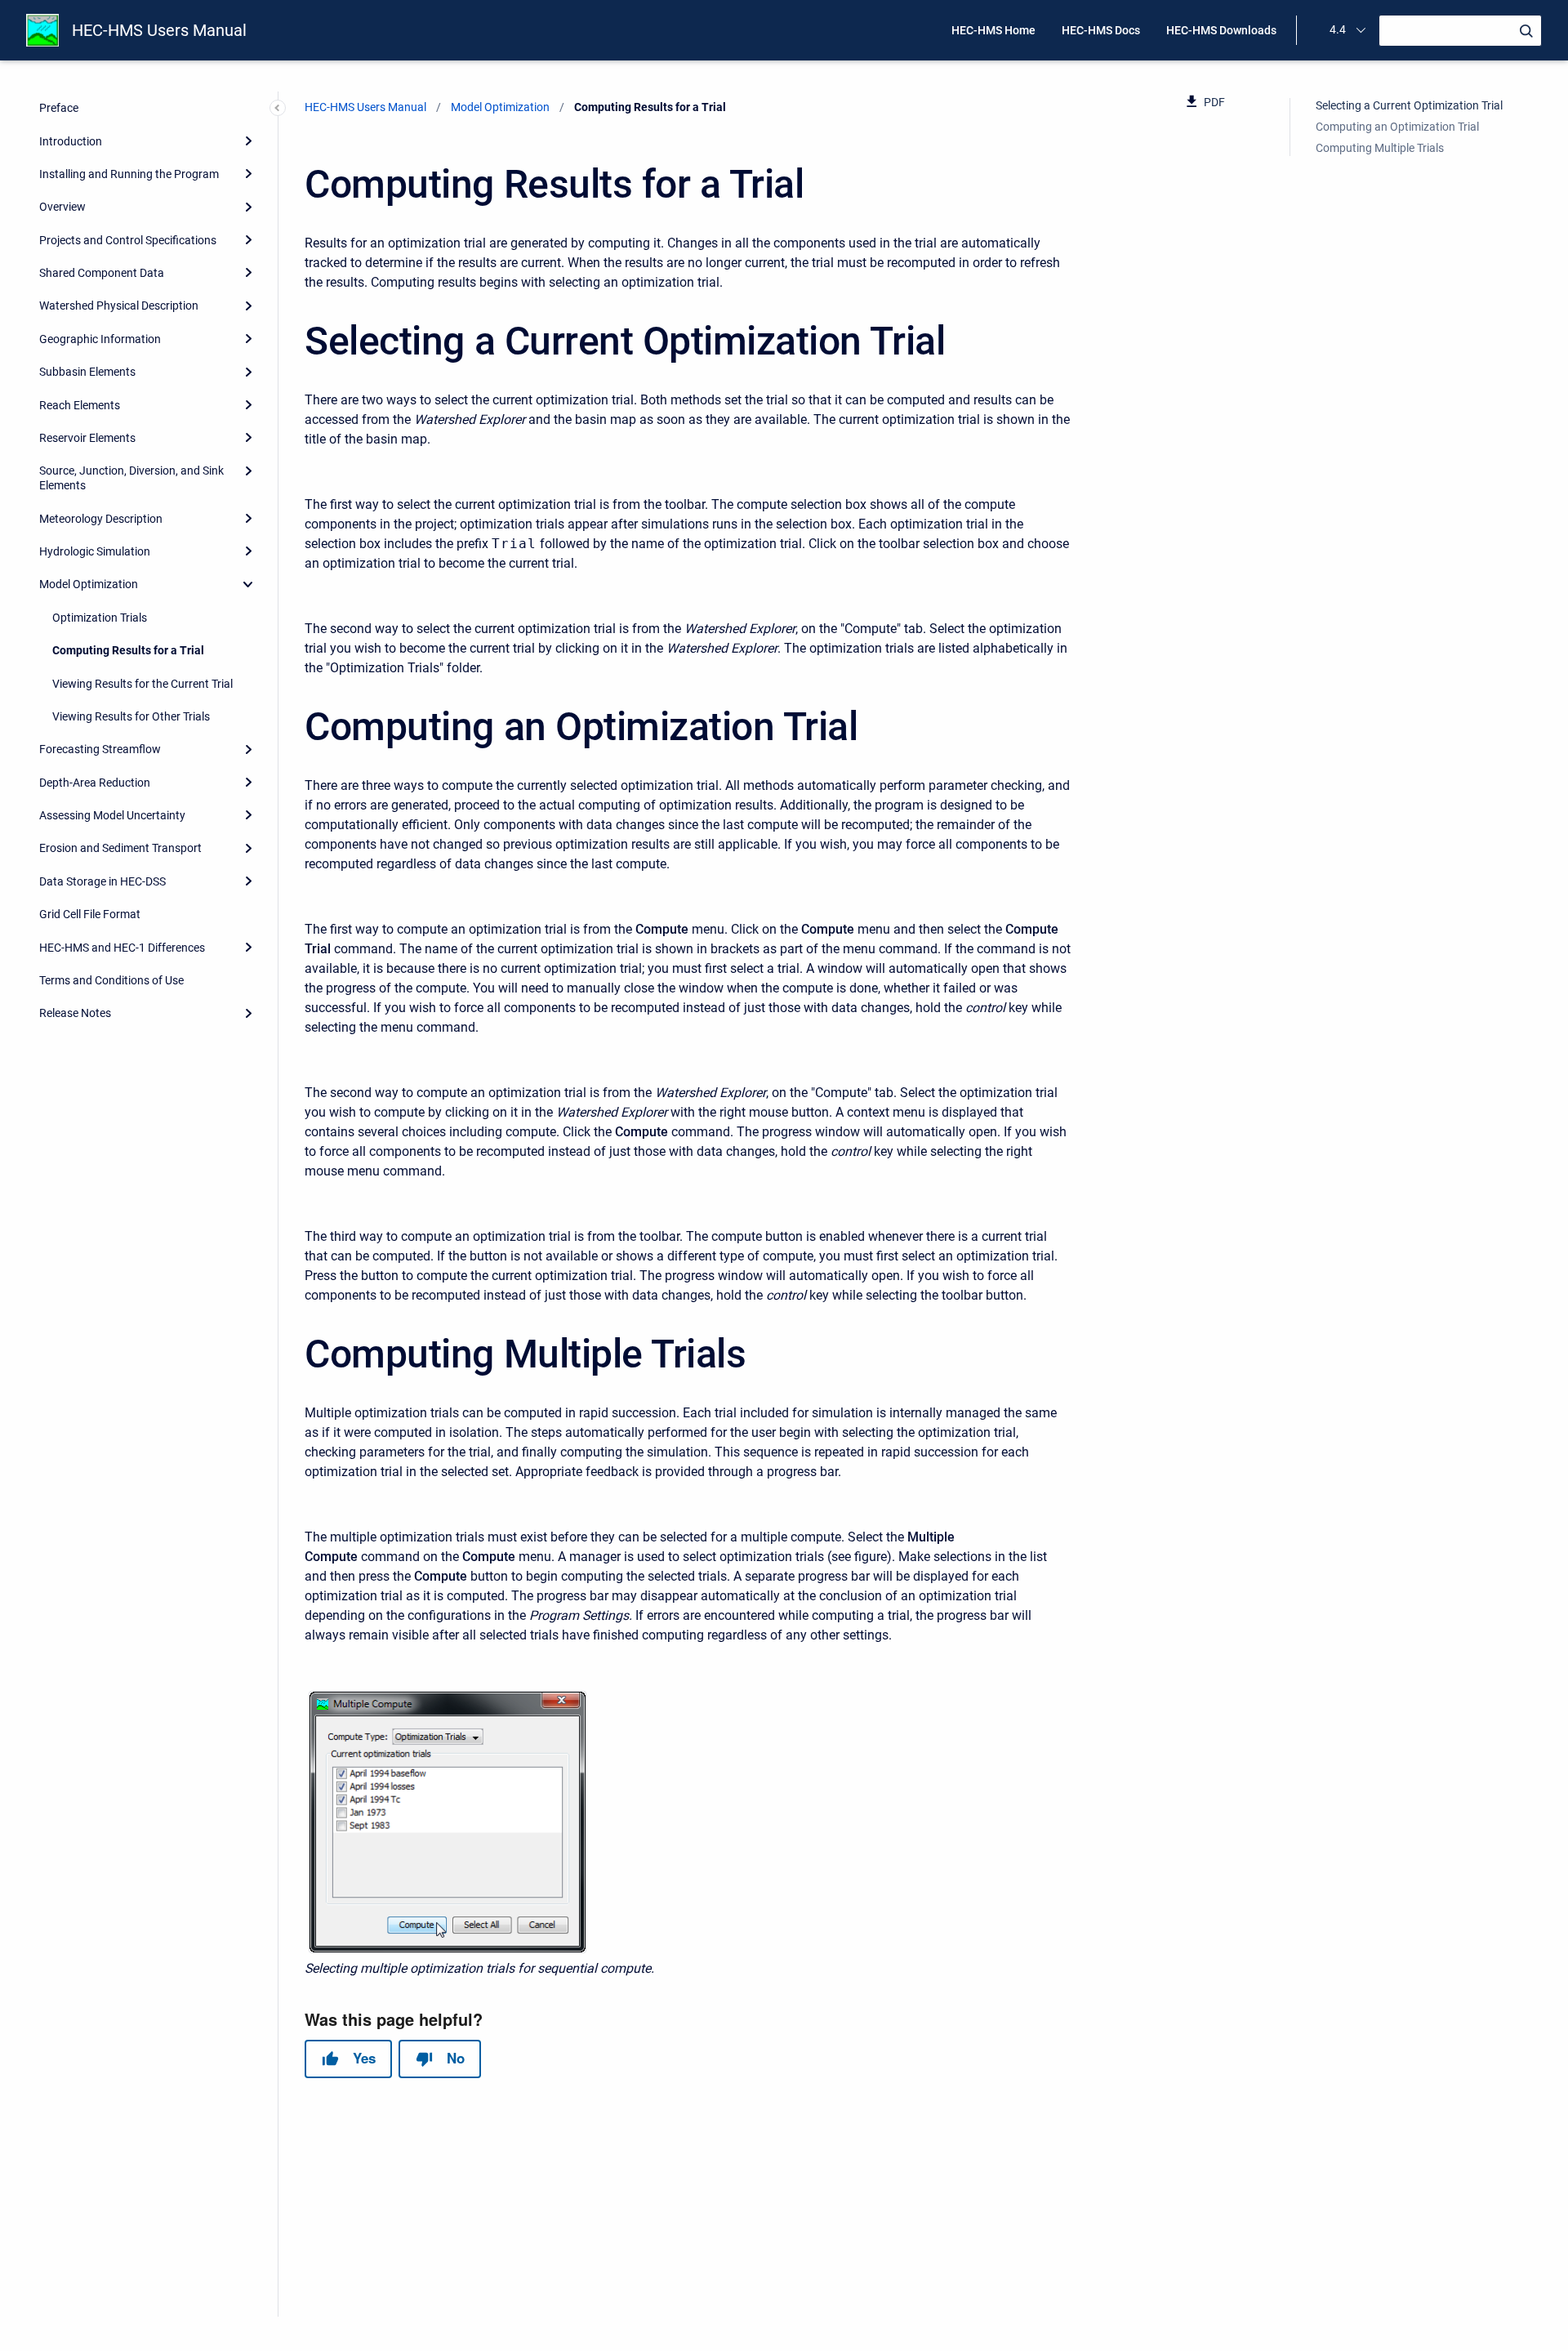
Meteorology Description (101, 519)
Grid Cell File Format (90, 914)
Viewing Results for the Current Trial (143, 684)
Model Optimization (89, 584)
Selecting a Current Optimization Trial (1409, 105)
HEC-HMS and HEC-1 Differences (122, 948)
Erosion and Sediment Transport (120, 848)
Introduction (71, 141)
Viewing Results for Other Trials (131, 716)
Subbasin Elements (87, 372)
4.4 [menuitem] (1338, 29)
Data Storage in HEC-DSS (102, 881)
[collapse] (248, 584)
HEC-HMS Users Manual (159, 30)
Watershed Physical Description (119, 306)
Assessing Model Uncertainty (112, 815)
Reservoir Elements (87, 438)
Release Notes (75, 1013)
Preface (59, 108)
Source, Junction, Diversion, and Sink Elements (131, 478)
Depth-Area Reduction (95, 783)
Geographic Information (100, 339)
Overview (62, 207)
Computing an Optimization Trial (1397, 127)
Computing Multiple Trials (1380, 148)
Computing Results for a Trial (128, 650)
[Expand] (248, 141)
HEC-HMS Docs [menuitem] (1101, 30)
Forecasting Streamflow (100, 749)
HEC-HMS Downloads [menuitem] (1221, 30)
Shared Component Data (102, 273)
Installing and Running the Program (129, 174)
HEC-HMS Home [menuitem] (993, 30)
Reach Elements (80, 405)
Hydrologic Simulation (95, 551)
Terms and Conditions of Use (111, 980)
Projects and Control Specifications (128, 240)
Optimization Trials (100, 618)
